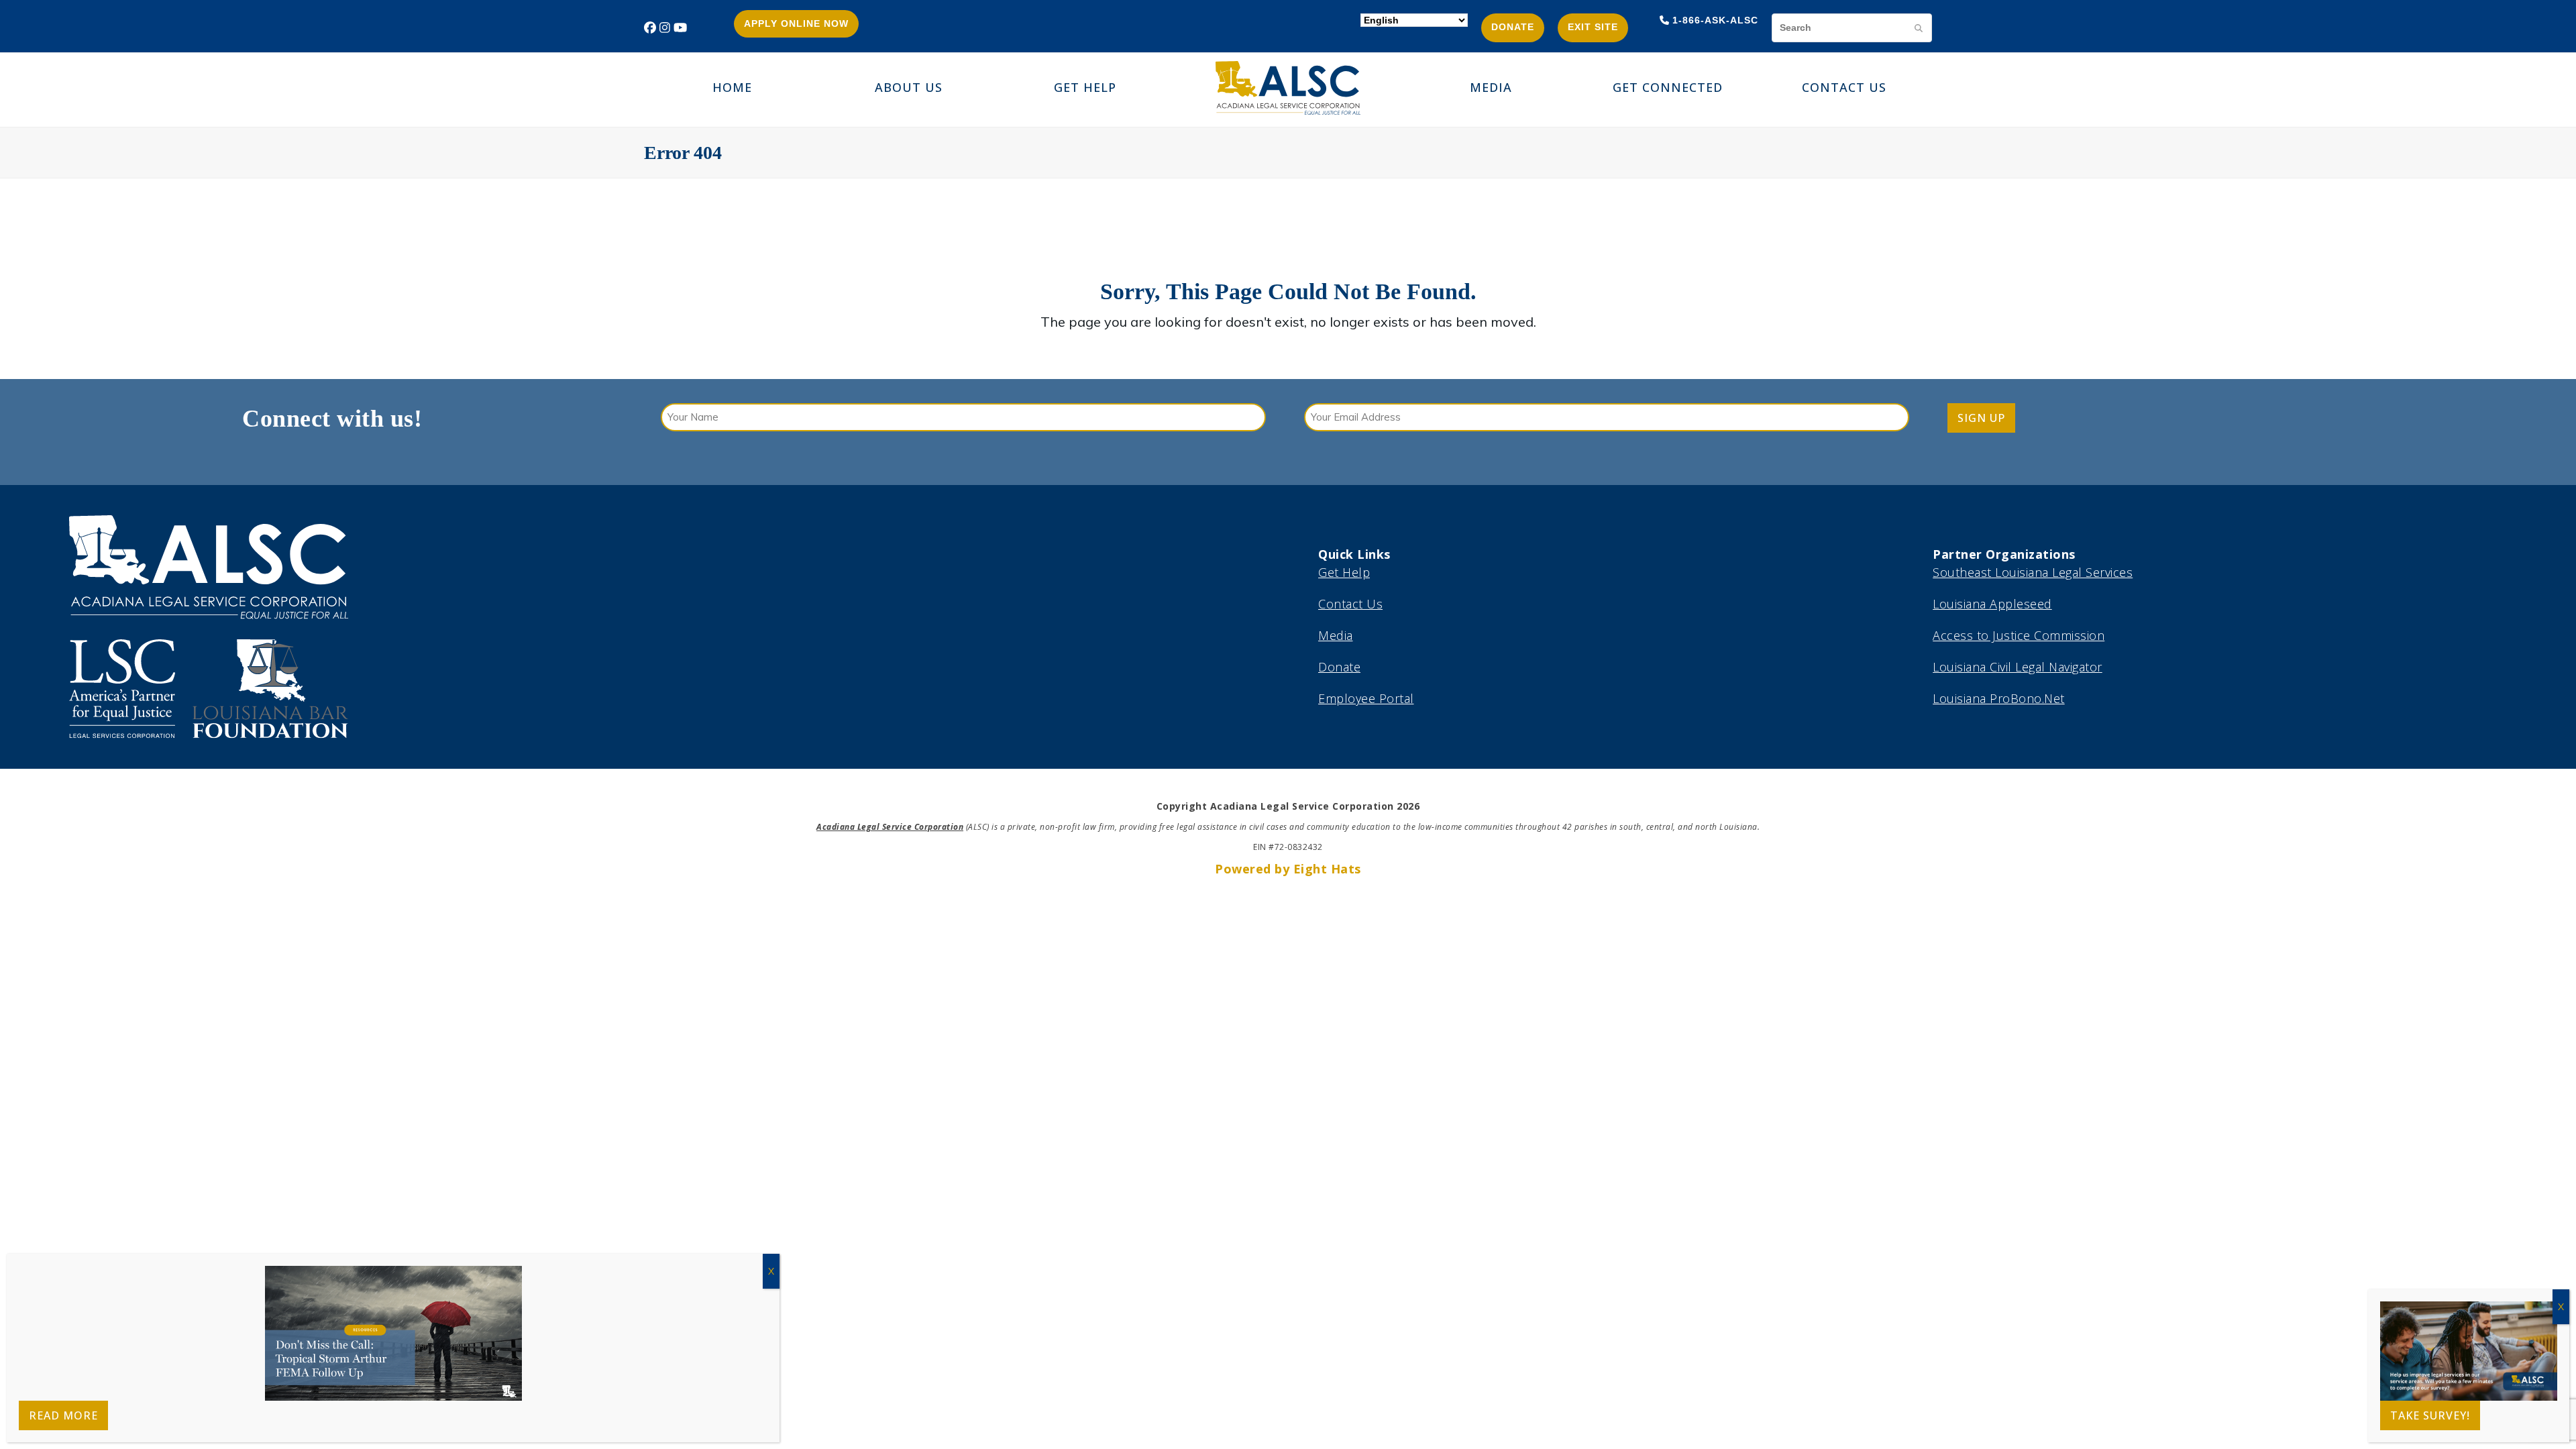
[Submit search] (1919, 28)
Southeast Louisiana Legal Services (2033, 572)
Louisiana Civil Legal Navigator (2018, 667)
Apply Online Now (796, 23)
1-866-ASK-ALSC (1715, 20)
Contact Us (1350, 604)
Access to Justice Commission (2019, 635)
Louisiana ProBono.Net (1999, 698)
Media (1336, 635)
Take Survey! (2430, 1415)
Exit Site (1593, 27)
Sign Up (1981, 418)
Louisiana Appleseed (1992, 604)
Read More (63, 1415)
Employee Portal (1366, 698)
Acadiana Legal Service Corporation (890, 827)
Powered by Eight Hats (1288, 869)
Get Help (1344, 572)
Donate (1513, 27)
